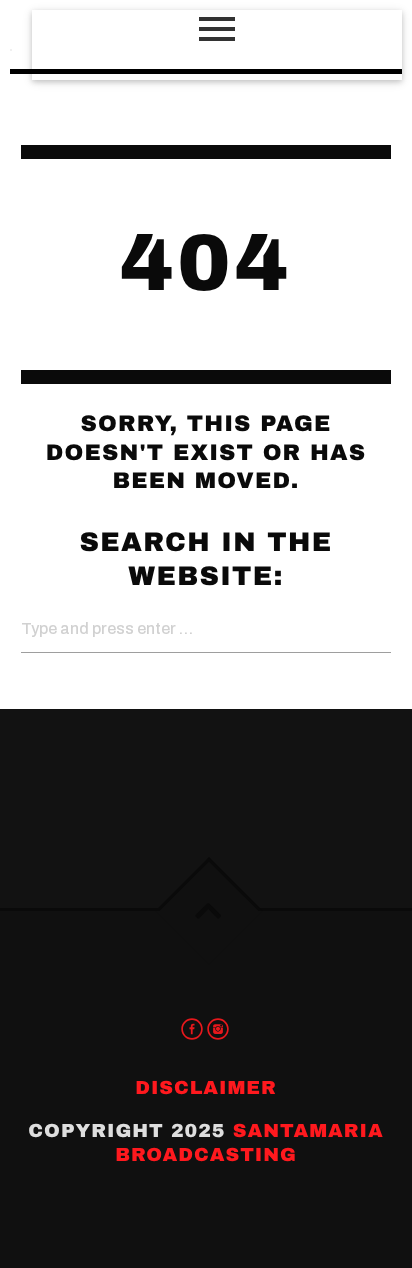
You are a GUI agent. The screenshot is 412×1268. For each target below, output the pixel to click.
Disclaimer (206, 1087)
